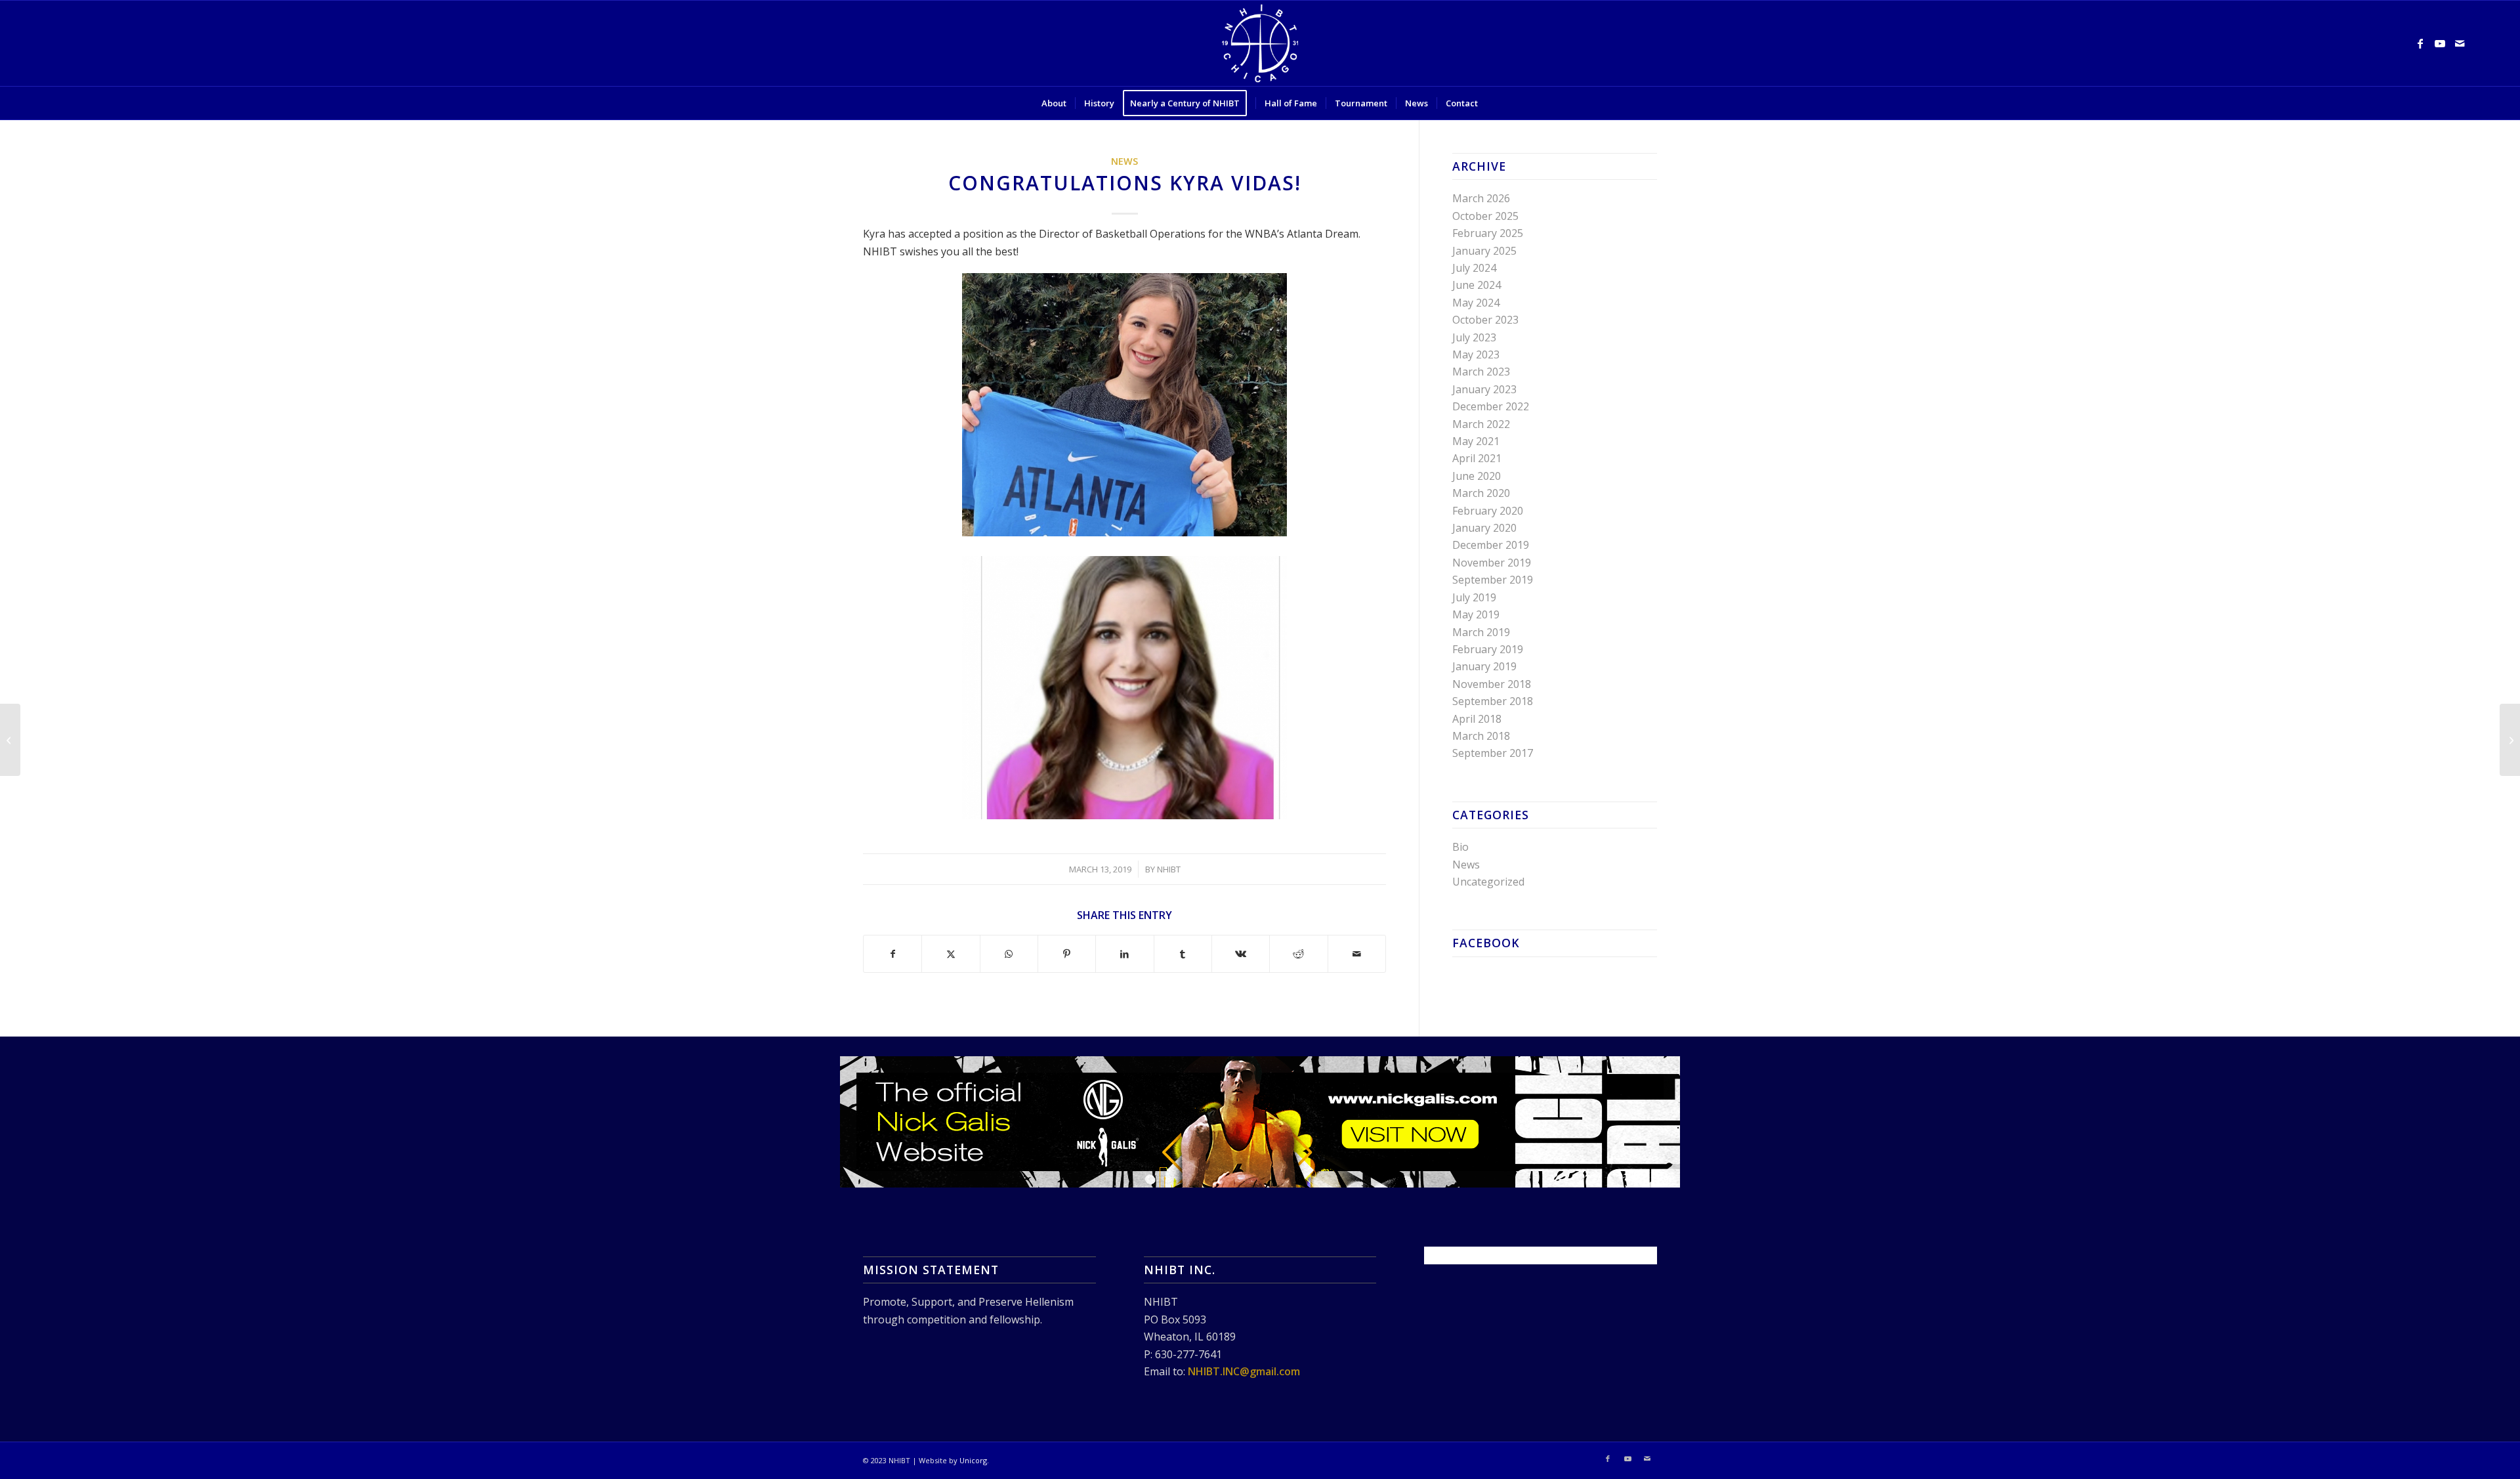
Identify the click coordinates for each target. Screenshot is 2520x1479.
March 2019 (1481, 632)
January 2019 (1484, 666)
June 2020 (1477, 476)
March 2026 (1481, 198)
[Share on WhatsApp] (1009, 954)
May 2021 (1476, 441)
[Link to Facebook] (2420, 43)
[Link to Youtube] (2440, 43)
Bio (1460, 847)
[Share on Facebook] (892, 954)
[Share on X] (951, 954)
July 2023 (1474, 337)
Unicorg (973, 1460)
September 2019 (1493, 580)
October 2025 (1485, 216)
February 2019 (1488, 649)
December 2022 (1491, 406)
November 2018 (1492, 684)
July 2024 (1474, 268)
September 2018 (1493, 701)
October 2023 (1485, 320)
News (1124, 161)
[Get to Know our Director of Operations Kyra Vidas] (2510, 740)
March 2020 (1481, 493)
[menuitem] (1054, 103)
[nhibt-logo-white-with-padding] (1260, 43)
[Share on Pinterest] (1067, 954)
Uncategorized (1488, 882)
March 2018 (1481, 736)
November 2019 (1492, 563)
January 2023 (1484, 389)
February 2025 (1488, 233)
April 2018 (1477, 719)
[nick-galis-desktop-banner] (1260, 1122)
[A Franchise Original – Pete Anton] (10, 740)
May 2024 (1476, 303)
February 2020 (1488, 511)
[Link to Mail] (2460, 43)
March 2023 (1481, 372)
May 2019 (1476, 614)
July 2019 (1474, 597)
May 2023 (1476, 354)
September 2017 (1493, 753)
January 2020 (1484, 528)
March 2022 (1481, 424)
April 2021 (1477, 458)
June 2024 (1477, 285)
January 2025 (1484, 251)
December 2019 (1491, 545)
